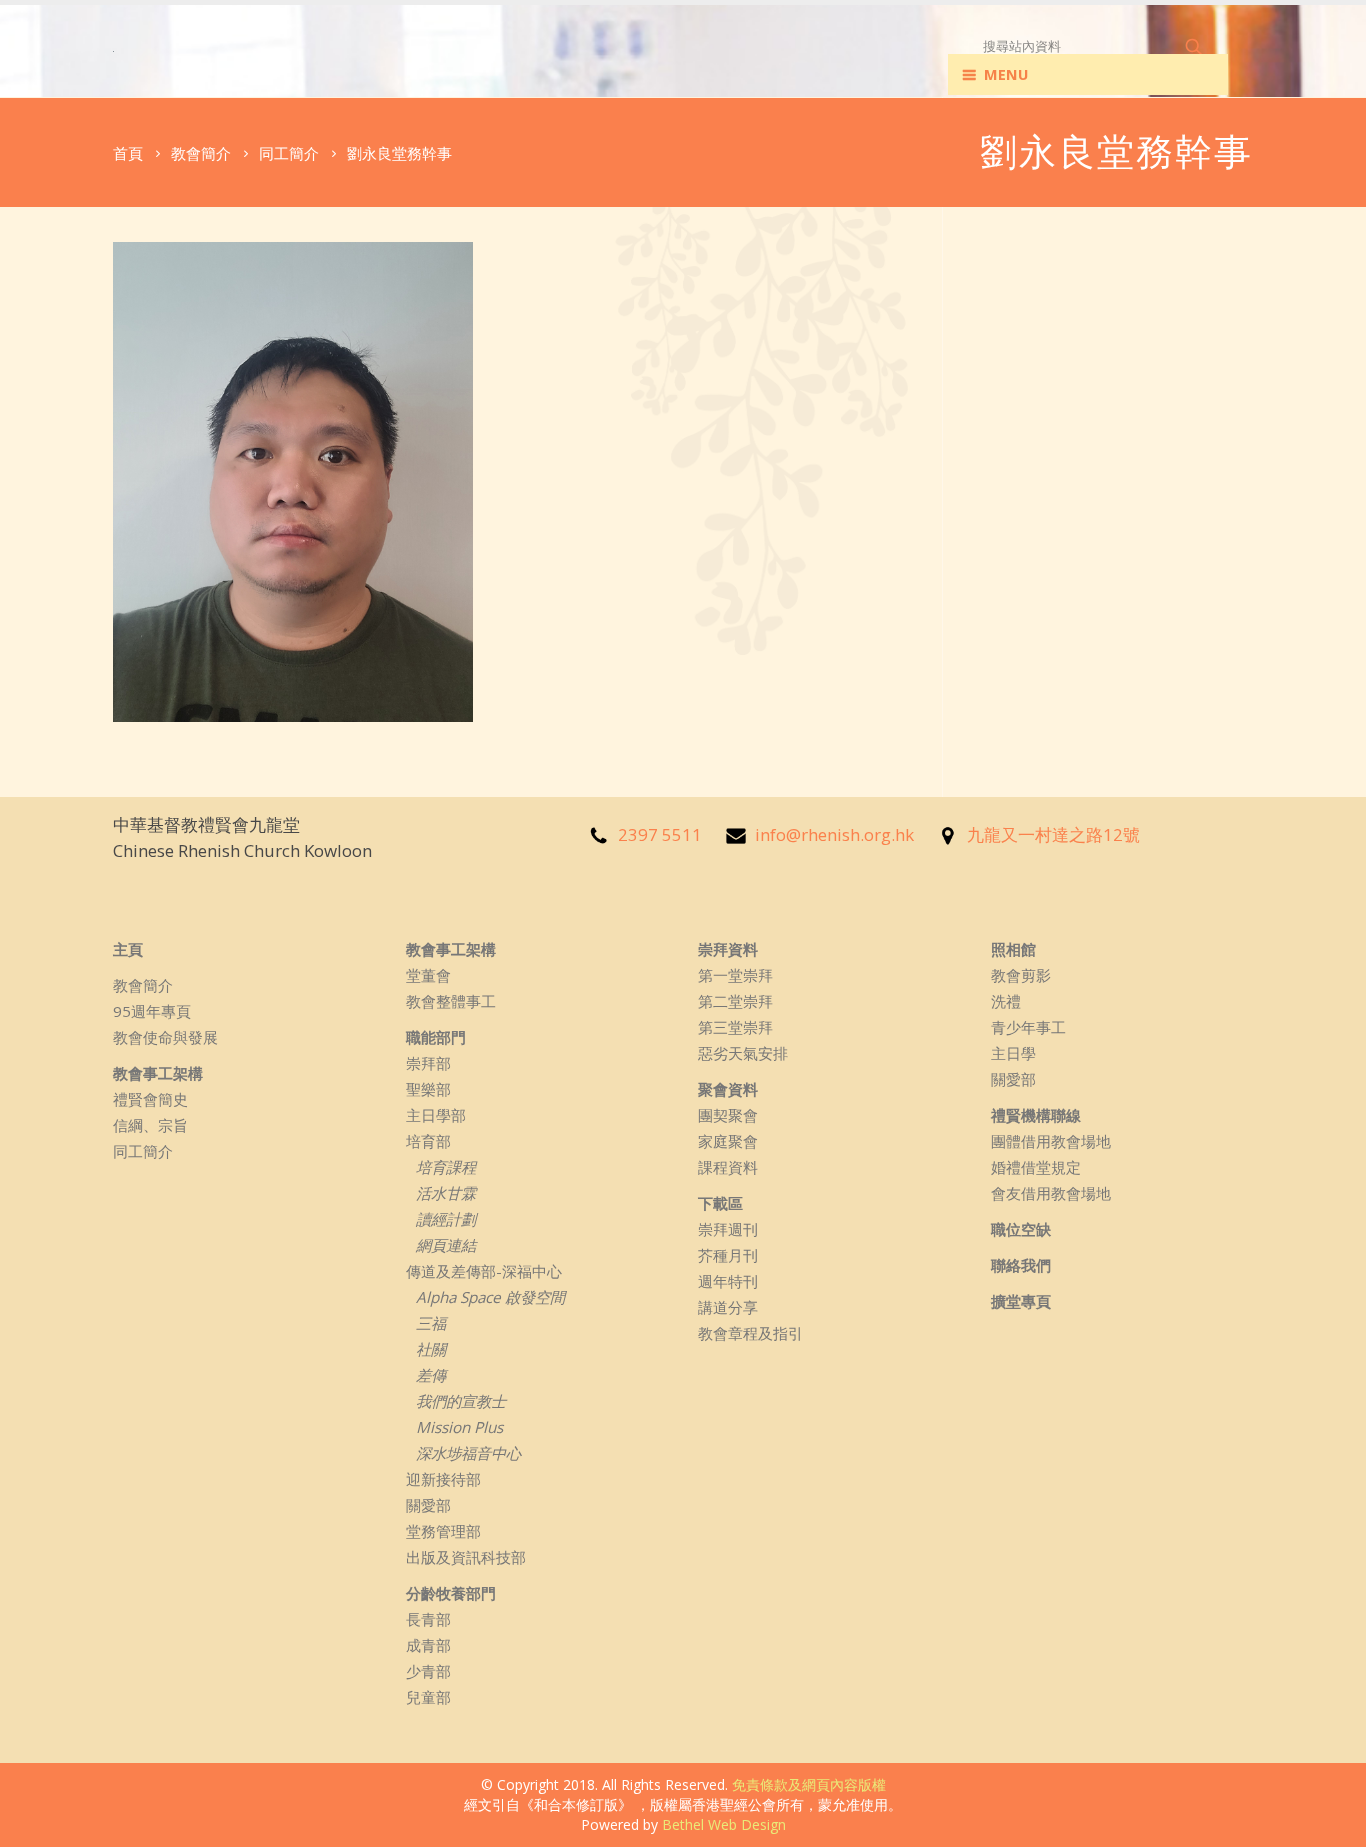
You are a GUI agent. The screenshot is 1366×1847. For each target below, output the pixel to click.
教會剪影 (1021, 975)
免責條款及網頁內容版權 (809, 1784)
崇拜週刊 (728, 1229)
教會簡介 (143, 985)
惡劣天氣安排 (743, 1053)
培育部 (428, 1141)
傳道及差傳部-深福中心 (484, 1271)
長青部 (428, 1619)
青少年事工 (1028, 1027)
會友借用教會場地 (1051, 1193)
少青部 (428, 1671)
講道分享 (728, 1307)
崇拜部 (428, 1063)
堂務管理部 (443, 1531)
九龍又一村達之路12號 (1053, 834)
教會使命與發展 (165, 1037)
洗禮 (1006, 1001)
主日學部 (436, 1115)
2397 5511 (660, 834)
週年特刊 (728, 1281)
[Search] (1195, 46)
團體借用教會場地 (1051, 1141)
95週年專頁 (152, 1011)
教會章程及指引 (750, 1333)
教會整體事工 (451, 1001)
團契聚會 (728, 1115)
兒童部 (428, 1697)
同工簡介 (143, 1151)
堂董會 (428, 975)
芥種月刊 (728, 1255)
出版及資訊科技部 (466, 1557)
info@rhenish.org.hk (834, 834)
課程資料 (728, 1167)
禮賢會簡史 (150, 1099)
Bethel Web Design (724, 1824)
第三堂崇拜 (735, 1027)
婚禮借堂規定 (1036, 1167)
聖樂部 (428, 1089)
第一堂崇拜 (735, 975)
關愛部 (428, 1505)
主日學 (1013, 1053)
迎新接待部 (443, 1479)
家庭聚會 (728, 1141)
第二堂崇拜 (735, 1001)
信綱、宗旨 (150, 1125)
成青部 (428, 1645)
